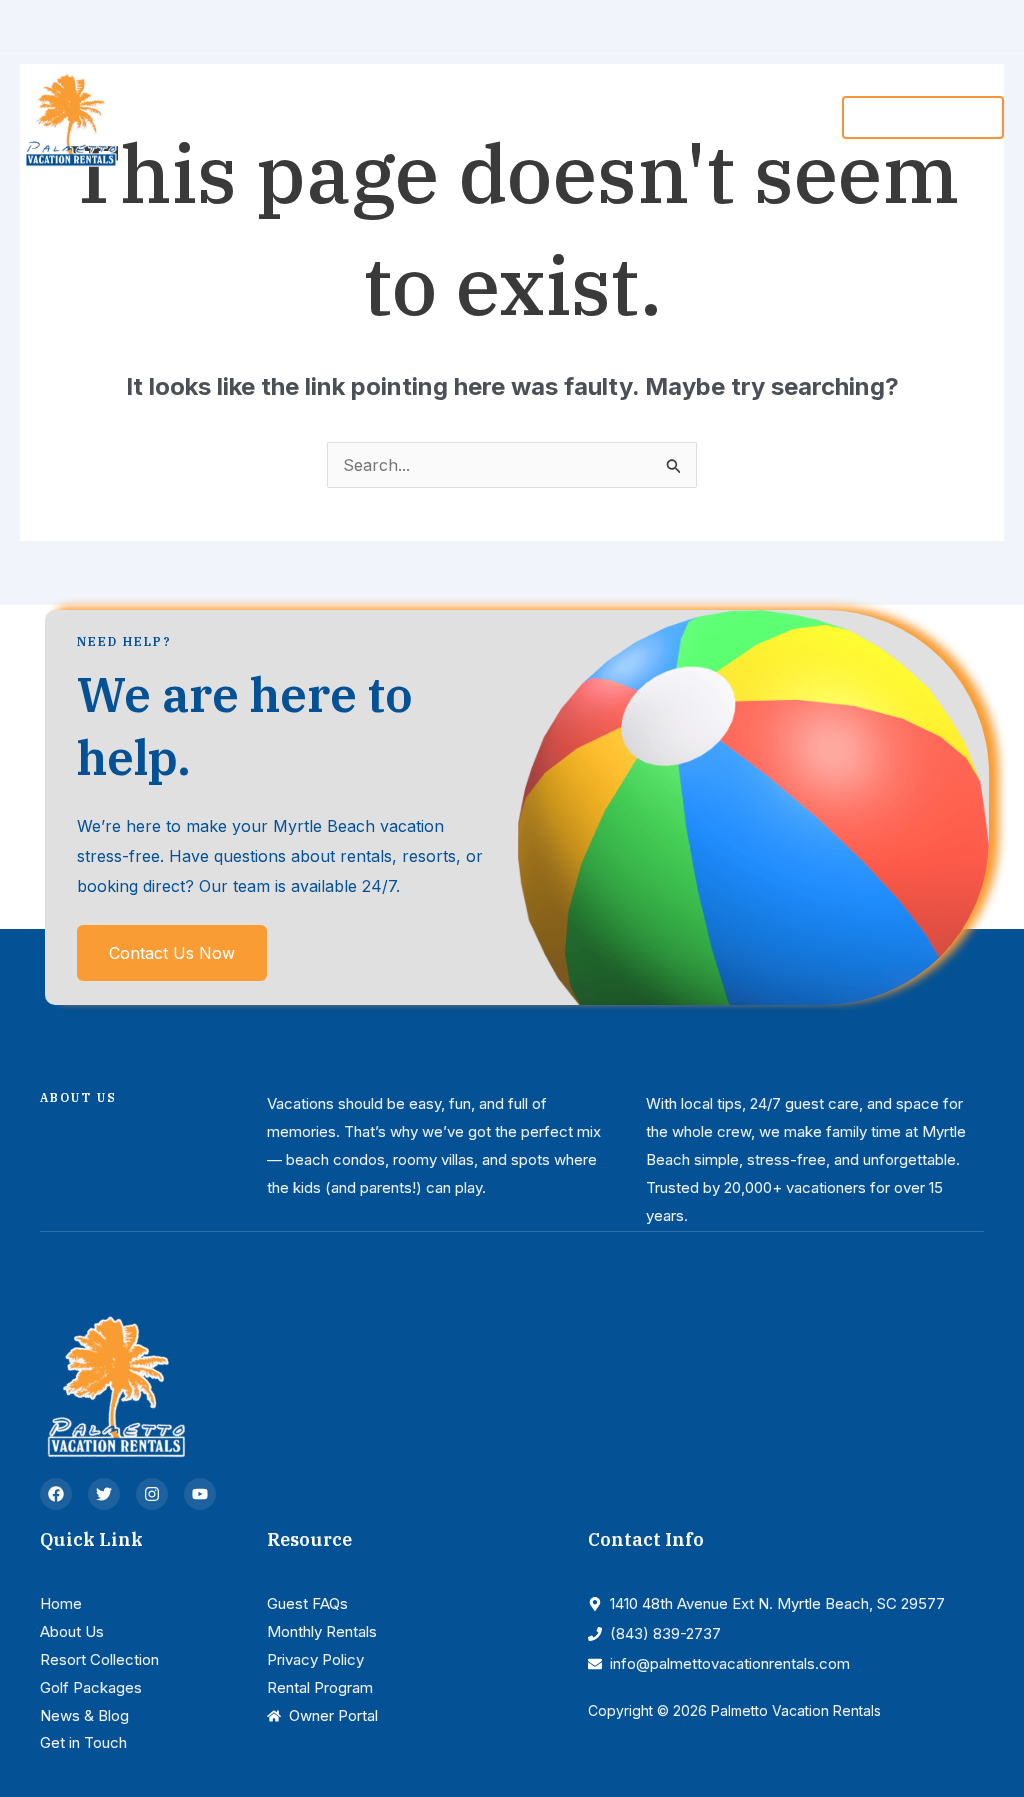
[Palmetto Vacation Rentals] (70, 116)
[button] (403, 117)
